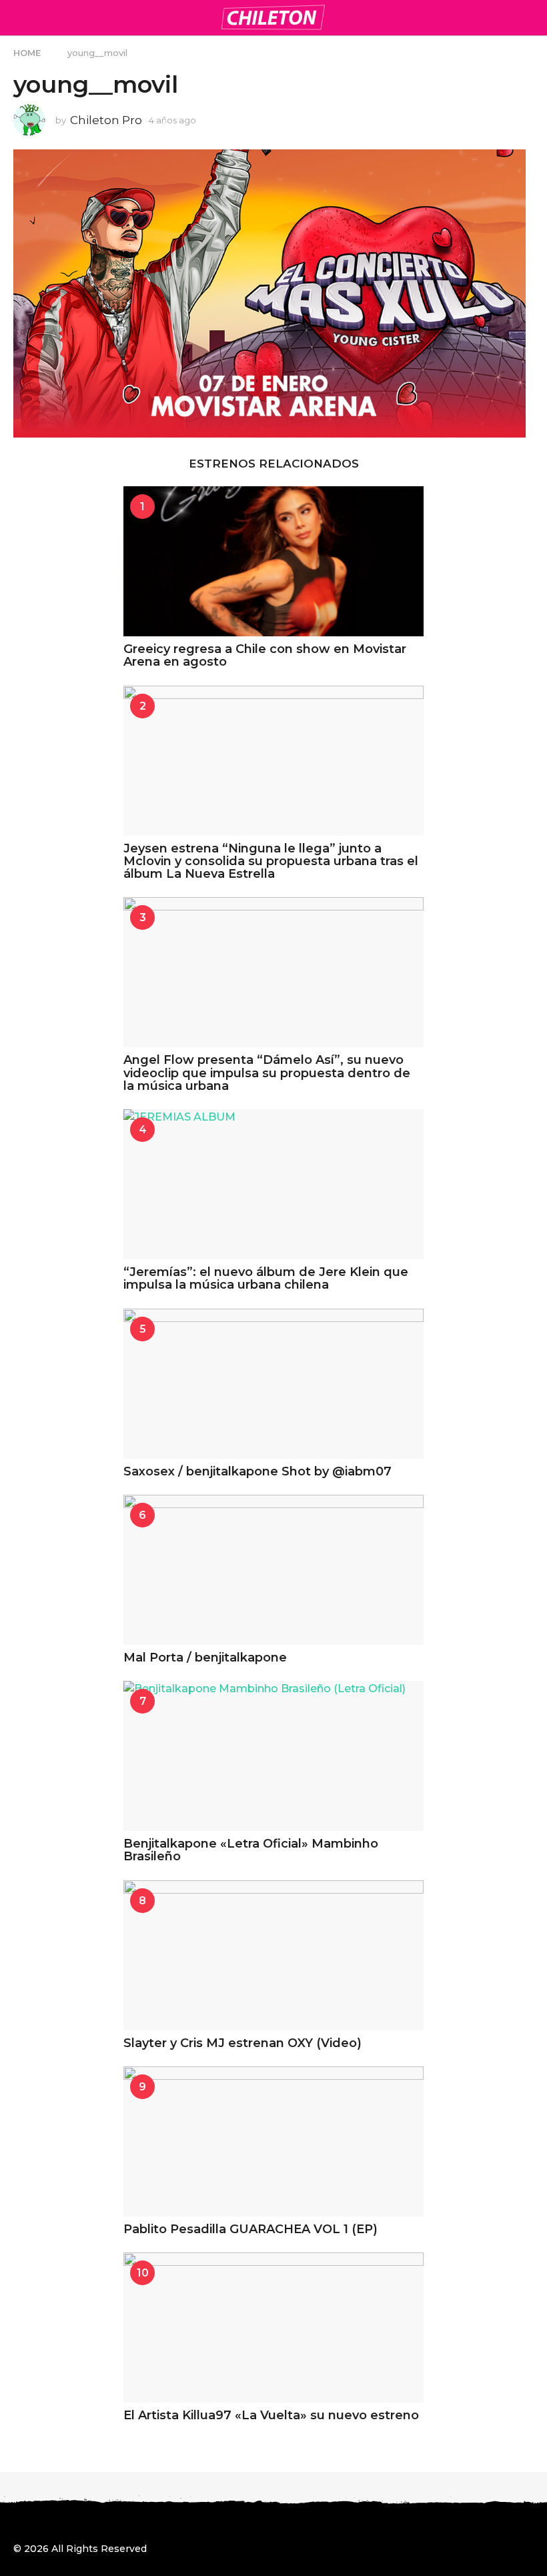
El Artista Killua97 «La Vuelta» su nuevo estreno (271, 2415)
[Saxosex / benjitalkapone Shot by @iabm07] (273, 1384)
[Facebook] (19, 2525)
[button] (22, 17)
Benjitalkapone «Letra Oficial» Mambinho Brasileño (251, 1850)
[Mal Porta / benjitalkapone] (273, 1570)
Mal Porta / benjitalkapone (205, 1658)
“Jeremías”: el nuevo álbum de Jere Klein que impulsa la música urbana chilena (266, 1278)
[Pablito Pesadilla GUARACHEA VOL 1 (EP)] (273, 2141)
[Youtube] (101, 2525)
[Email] (128, 2525)
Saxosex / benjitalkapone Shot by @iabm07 (257, 1471)
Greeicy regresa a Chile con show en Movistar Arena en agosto (265, 655)
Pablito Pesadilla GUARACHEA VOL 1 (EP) (250, 2229)
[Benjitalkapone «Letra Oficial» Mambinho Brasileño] (273, 1756)
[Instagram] (46, 2525)
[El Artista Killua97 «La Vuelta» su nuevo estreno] (273, 2328)
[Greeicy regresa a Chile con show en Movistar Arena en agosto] (273, 561)
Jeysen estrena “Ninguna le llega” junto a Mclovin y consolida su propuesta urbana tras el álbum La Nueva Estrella (271, 861)
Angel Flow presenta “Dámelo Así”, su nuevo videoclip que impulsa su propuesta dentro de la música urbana (267, 1073)
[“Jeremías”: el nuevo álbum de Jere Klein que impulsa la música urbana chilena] (273, 1184)
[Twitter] (73, 2525)
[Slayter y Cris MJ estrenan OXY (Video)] (273, 1955)
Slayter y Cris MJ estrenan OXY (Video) (242, 2043)
